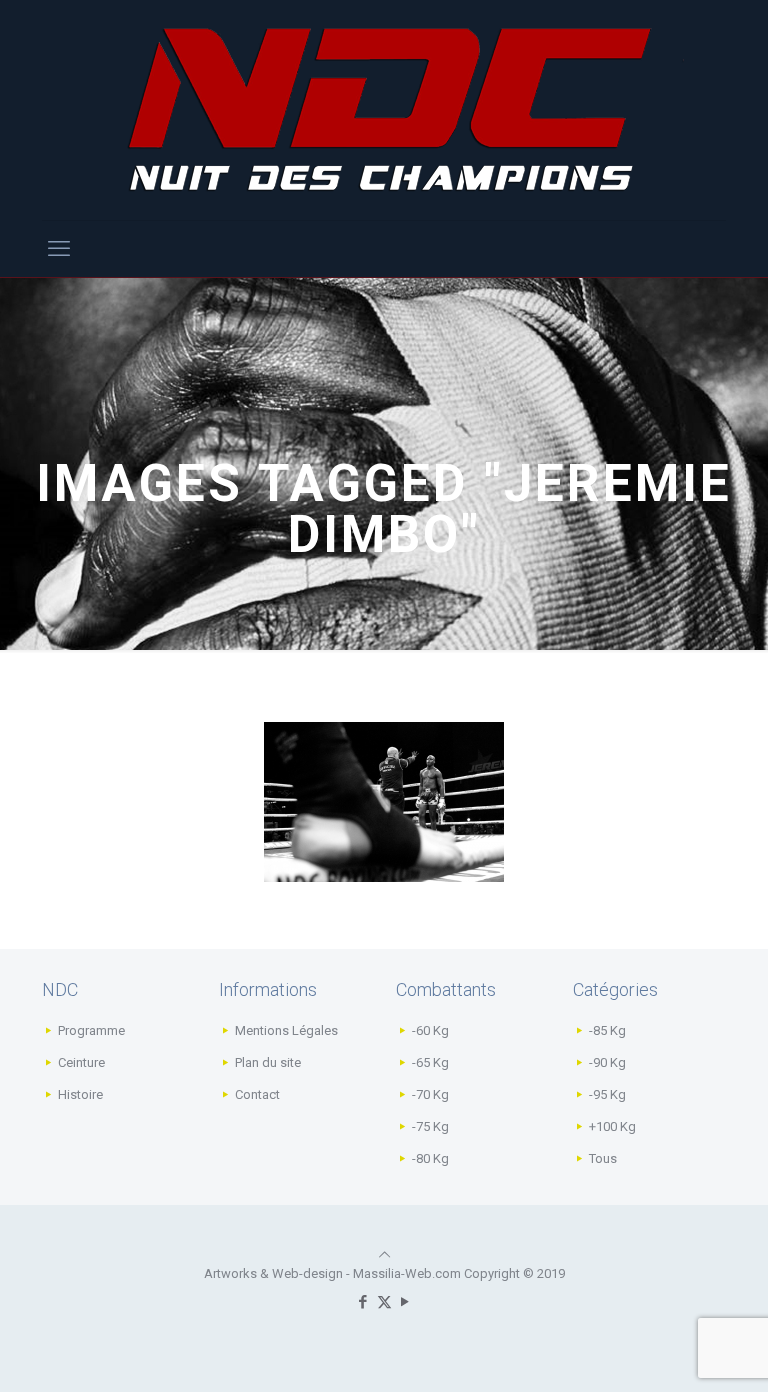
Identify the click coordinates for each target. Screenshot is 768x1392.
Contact (257, 1094)
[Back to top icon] (384, 1254)
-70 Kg (430, 1094)
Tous (603, 1158)
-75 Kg (430, 1126)
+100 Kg (612, 1126)
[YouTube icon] (405, 1302)
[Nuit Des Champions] (384, 110)
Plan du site (268, 1062)
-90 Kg (607, 1062)
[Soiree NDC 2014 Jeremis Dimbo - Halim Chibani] (384, 802)
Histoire (80, 1094)
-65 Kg (430, 1062)
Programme (91, 1030)
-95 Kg (607, 1094)
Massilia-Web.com (407, 1273)
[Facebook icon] (363, 1302)
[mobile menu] (59, 249)
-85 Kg (607, 1030)
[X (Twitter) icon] (384, 1302)
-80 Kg (430, 1158)
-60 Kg (430, 1030)
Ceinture (81, 1062)
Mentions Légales (286, 1030)
